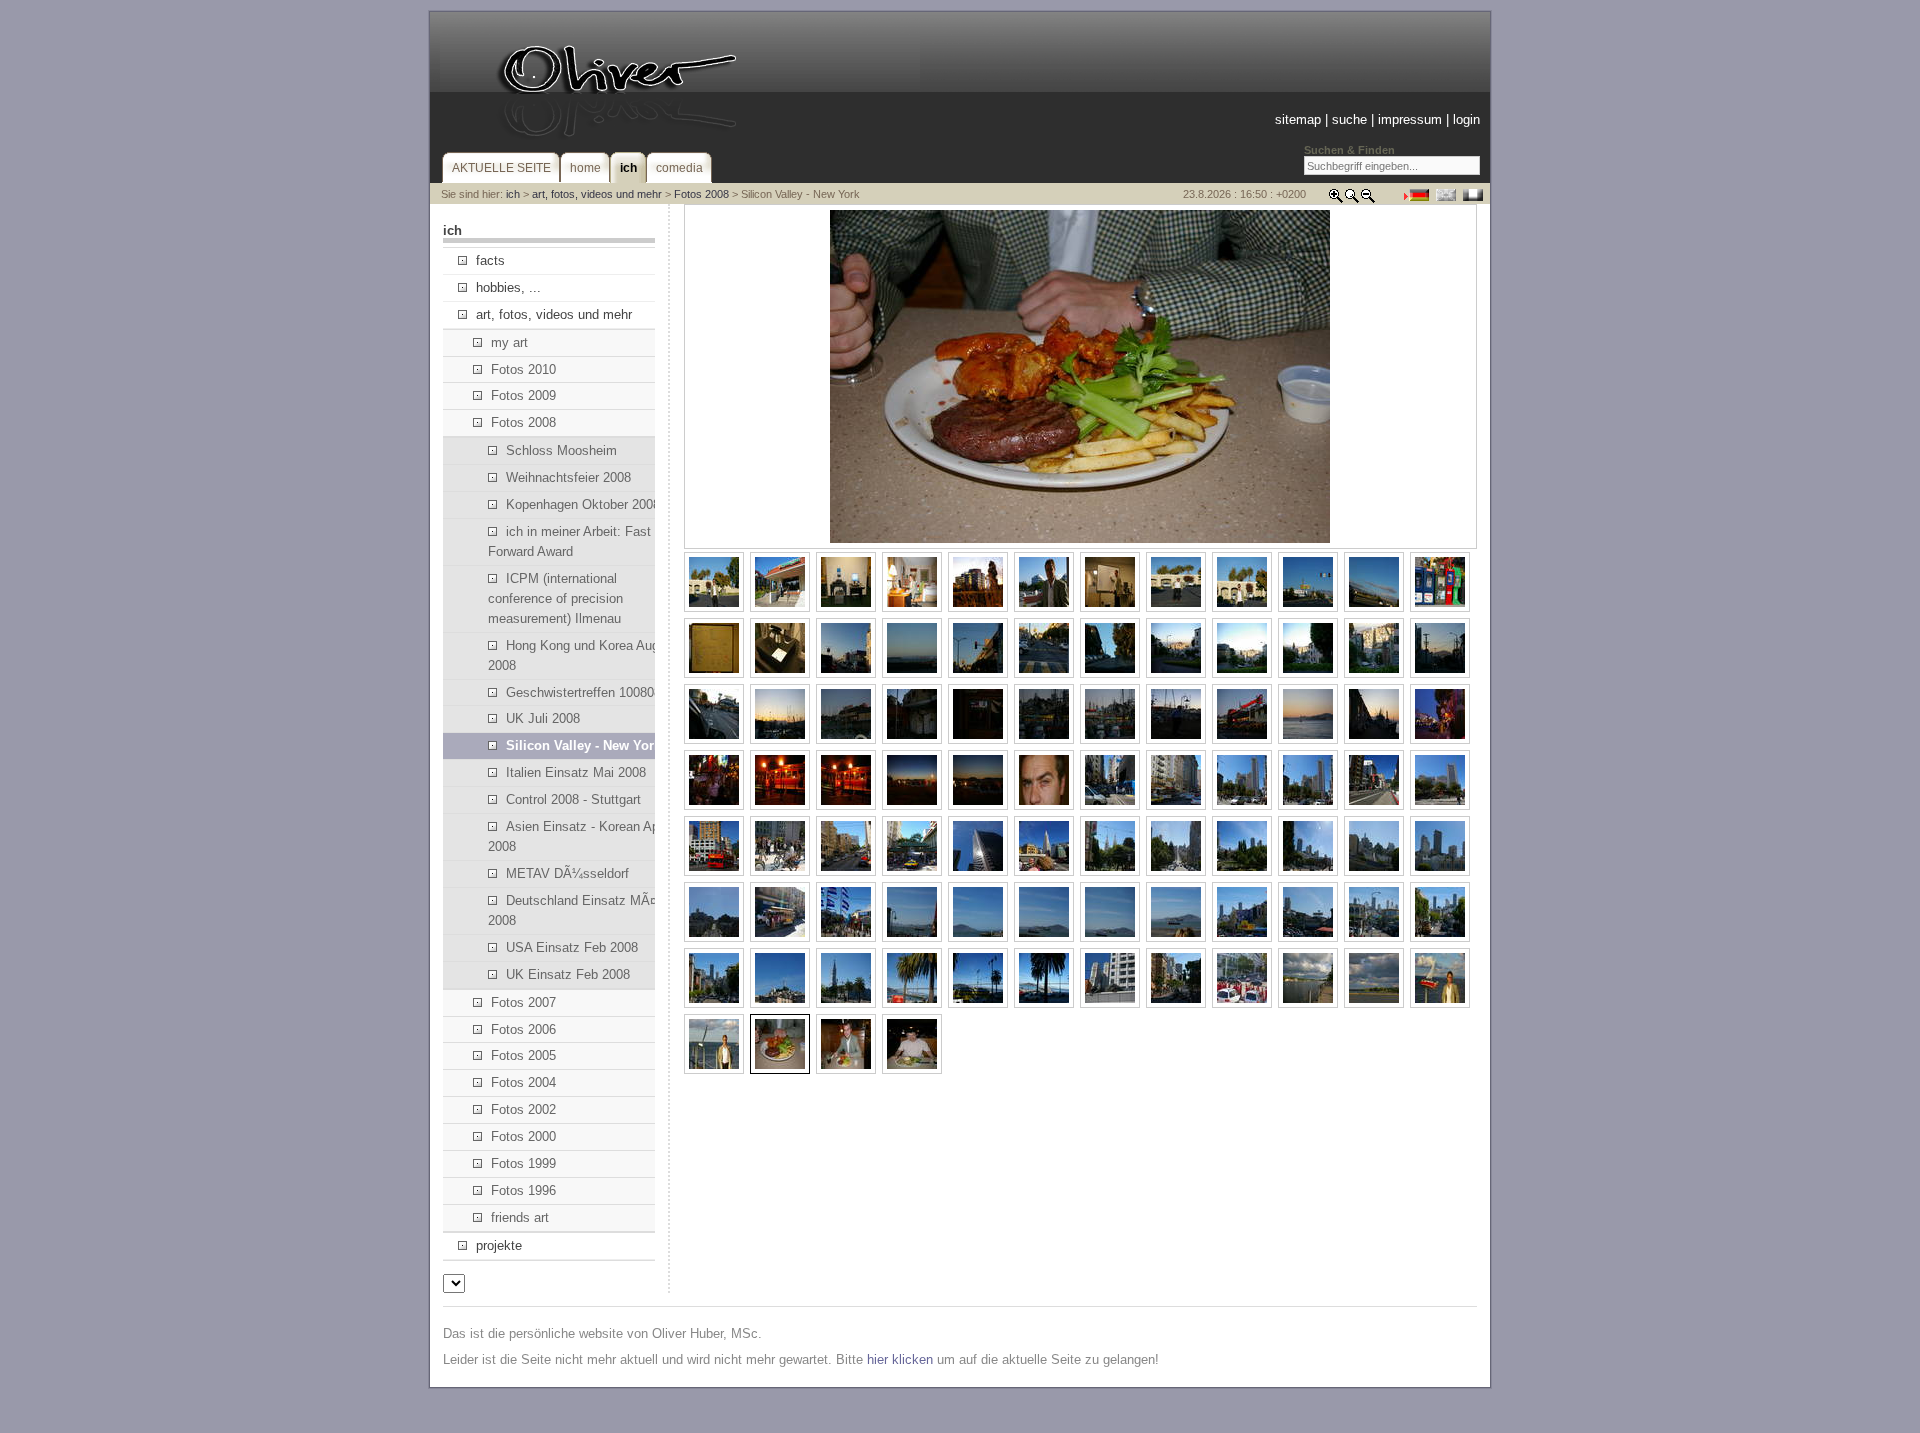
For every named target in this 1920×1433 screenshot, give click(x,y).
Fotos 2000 (523, 1136)
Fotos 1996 (523, 1190)
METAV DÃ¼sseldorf (567, 873)
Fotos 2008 (701, 194)
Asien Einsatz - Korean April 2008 (578, 836)
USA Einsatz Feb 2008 (572, 947)
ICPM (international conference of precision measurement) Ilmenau (555, 598)
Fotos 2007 (523, 1002)
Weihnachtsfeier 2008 (568, 477)
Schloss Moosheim (561, 450)
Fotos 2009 (523, 395)
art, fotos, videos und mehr (597, 194)
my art (509, 342)
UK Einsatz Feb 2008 (568, 974)
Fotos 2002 (523, 1109)
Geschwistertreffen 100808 (583, 692)
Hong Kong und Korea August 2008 (582, 655)
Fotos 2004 (523, 1082)
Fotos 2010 (523, 369)
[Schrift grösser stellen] (1336, 199)
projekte (499, 1245)
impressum (1410, 119)
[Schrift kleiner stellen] (1368, 199)
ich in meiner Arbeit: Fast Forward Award (569, 541)
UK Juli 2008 (543, 718)
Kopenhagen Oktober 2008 (583, 504)
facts (490, 260)
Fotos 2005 (523, 1055)
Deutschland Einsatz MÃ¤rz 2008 (578, 910)
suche (1349, 119)
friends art (520, 1217)
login (1466, 119)
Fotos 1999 (523, 1163)
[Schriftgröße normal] (1352, 199)
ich (513, 194)
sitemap (1298, 119)
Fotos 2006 (523, 1029)
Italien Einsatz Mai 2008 (576, 772)
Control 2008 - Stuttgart (573, 799)
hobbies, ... (508, 287)
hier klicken (900, 1359)
